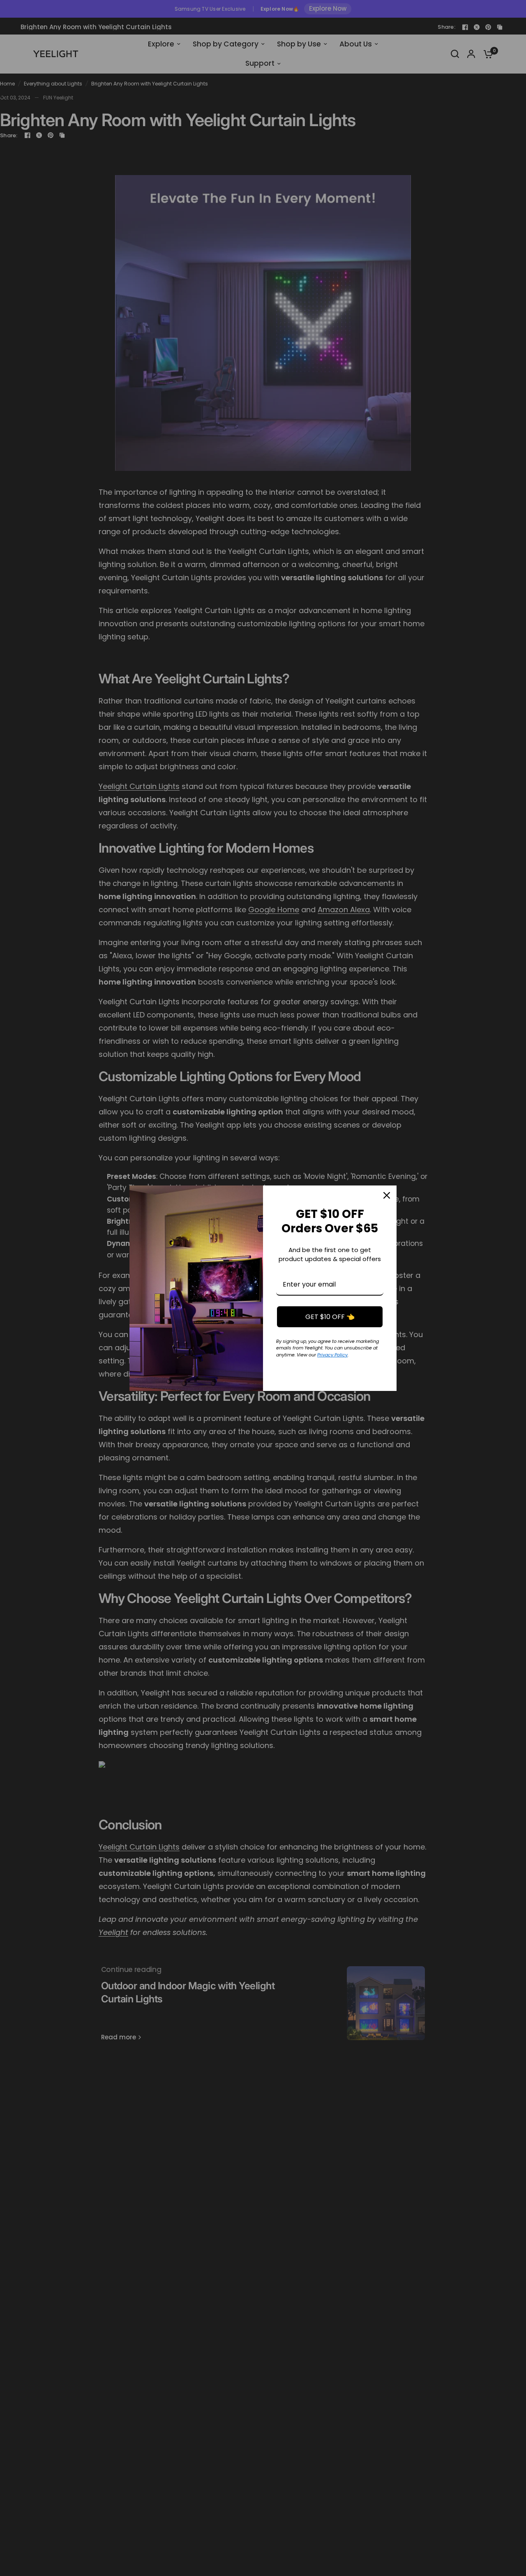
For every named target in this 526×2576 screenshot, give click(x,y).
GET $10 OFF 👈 (330, 1317)
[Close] (387, 1195)
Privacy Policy (332, 1355)
